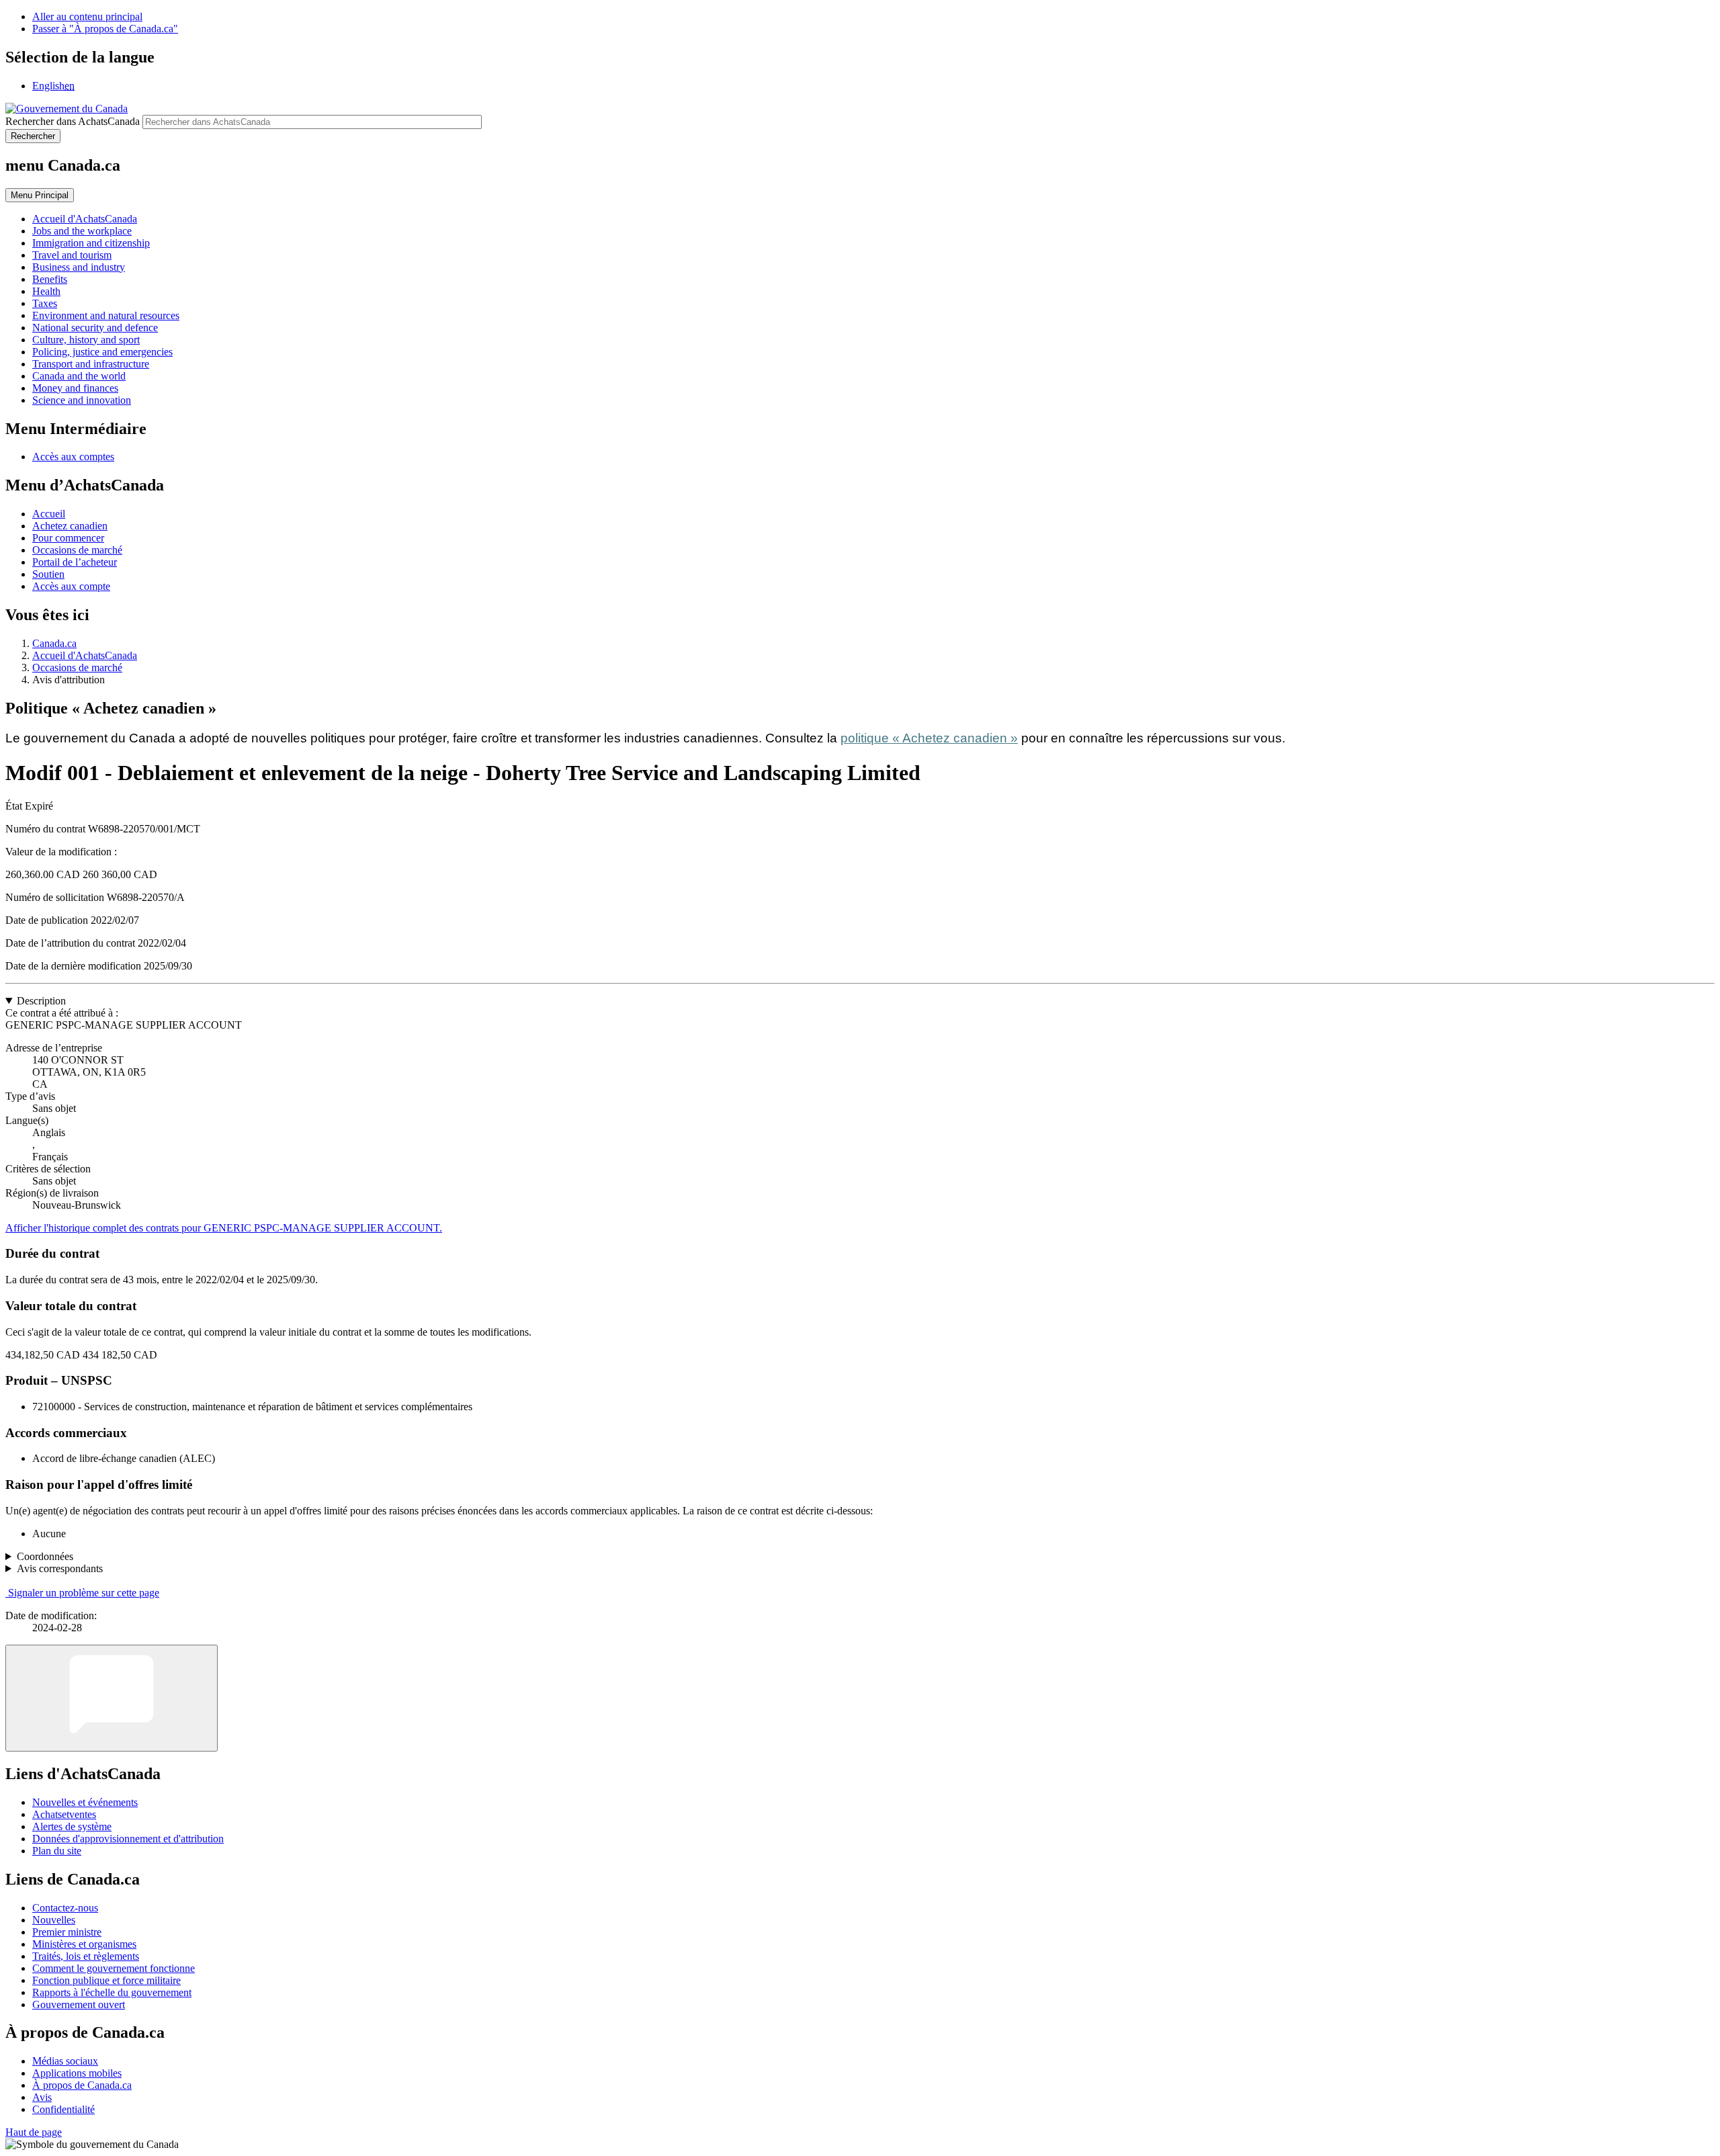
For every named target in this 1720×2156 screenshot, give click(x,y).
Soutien (48, 574)
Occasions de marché (77, 550)
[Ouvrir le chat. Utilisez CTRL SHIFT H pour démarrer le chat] (112, 1698)
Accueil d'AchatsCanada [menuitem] (85, 219)
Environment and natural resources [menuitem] (106, 315)
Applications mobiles (77, 2073)
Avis (42, 2097)
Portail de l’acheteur (75, 562)
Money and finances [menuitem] (75, 388)
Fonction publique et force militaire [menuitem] (106, 1980)
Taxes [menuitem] (45, 303)
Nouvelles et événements (85, 1802)
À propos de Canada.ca (82, 2085)
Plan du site (57, 1851)
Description (41, 1001)
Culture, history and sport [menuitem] (86, 340)
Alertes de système (72, 1826)
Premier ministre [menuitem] (67, 1932)
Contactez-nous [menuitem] (65, 1908)
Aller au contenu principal (87, 16)
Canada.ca (54, 643)
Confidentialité (63, 2109)
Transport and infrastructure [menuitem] (91, 364)
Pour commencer (68, 538)
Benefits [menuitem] (50, 279)
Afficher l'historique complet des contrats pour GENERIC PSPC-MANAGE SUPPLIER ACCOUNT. (224, 1228)
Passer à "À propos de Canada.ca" (105, 29)
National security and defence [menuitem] (95, 328)
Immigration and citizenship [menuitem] (91, 243)
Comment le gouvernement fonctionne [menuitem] (114, 1968)
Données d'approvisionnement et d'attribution (128, 1839)
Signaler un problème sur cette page (84, 1593)
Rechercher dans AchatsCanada (73, 121)
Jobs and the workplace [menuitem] (82, 231)
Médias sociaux (65, 2061)
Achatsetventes (64, 1814)
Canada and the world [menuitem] (79, 376)
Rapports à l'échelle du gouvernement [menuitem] (112, 1992)
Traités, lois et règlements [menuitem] (86, 1956)
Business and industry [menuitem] (79, 267)
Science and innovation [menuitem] (82, 400)
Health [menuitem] (46, 291)
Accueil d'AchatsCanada (85, 655)
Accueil (49, 514)
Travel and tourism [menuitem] (72, 255)
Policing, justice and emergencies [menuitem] (102, 352)
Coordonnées (45, 1556)
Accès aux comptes (73, 457)
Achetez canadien (70, 526)
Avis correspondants (60, 1568)
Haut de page (34, 2132)
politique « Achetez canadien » (929, 738)
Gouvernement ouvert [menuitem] (79, 2004)
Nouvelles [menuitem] (54, 1920)
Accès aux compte (71, 586)
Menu (40, 195)
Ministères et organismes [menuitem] (84, 1944)
